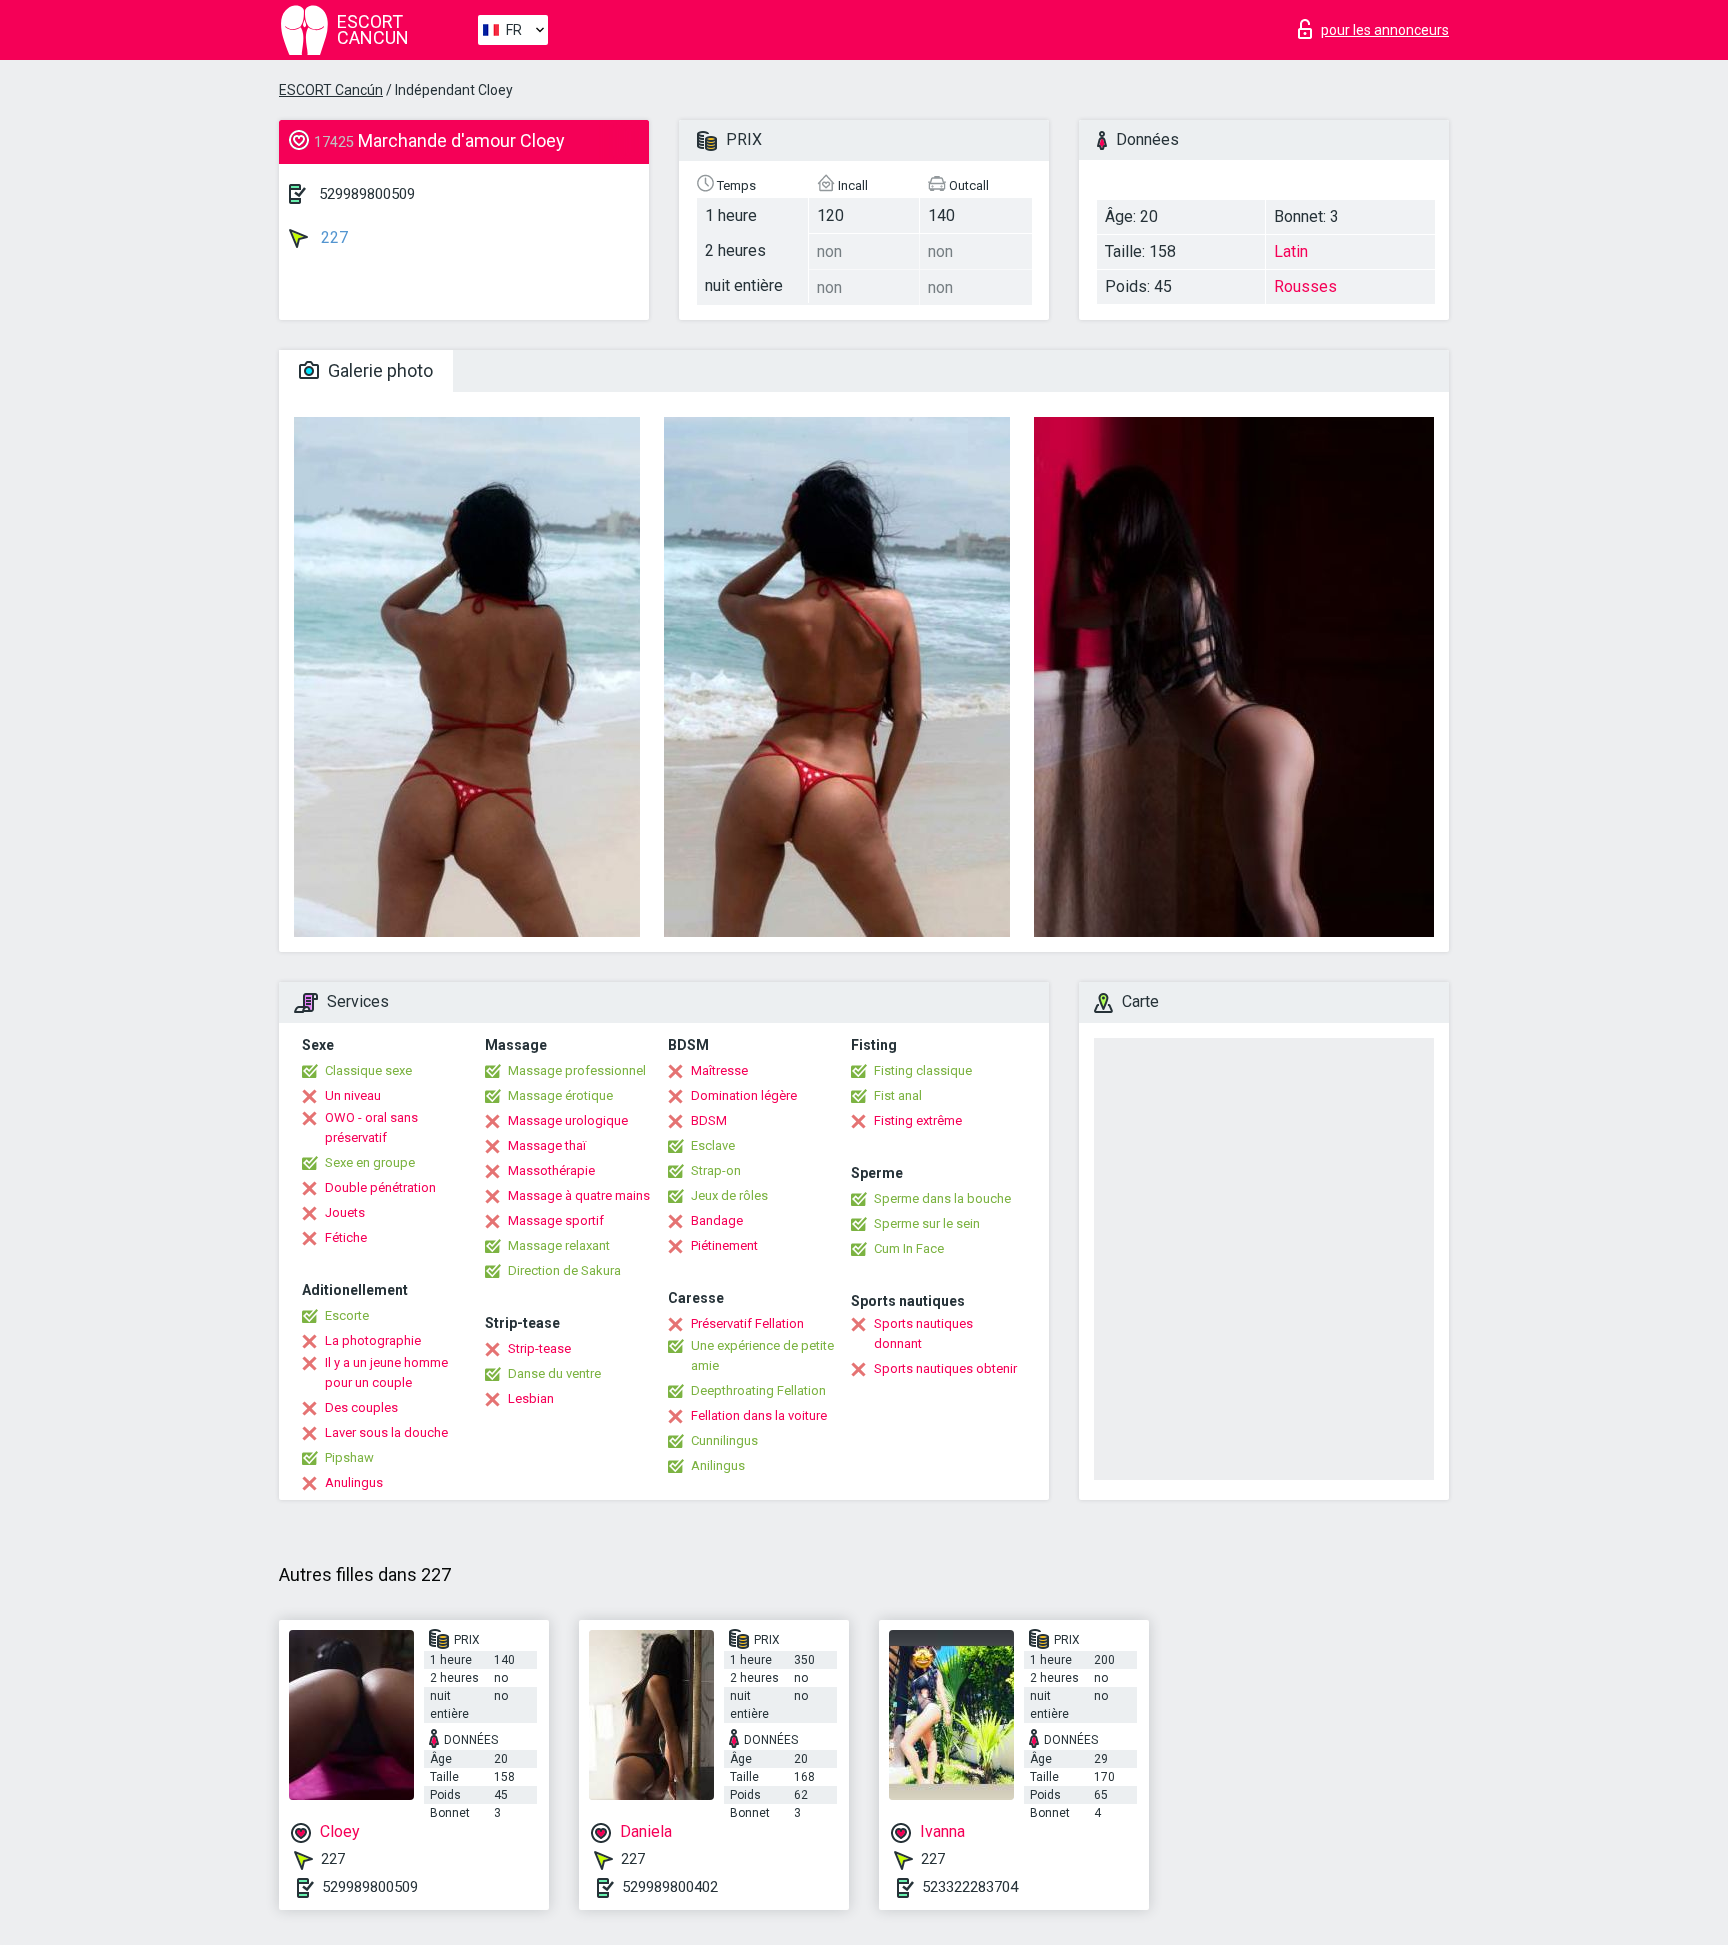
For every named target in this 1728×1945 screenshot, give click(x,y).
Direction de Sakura (564, 1270)
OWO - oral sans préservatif (371, 1127)
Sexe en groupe (370, 1162)
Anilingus (718, 1465)
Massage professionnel (577, 1070)
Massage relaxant (559, 1245)
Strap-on (716, 1170)
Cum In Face (909, 1248)
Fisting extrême (918, 1120)
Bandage (717, 1220)
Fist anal (898, 1095)
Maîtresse (719, 1070)
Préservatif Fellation (747, 1323)
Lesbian (531, 1398)
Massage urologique (568, 1120)
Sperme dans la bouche (942, 1198)
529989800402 (670, 1887)
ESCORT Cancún (331, 90)
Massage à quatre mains (579, 1195)
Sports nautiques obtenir (945, 1368)
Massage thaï (547, 1145)
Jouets (345, 1212)
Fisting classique (923, 1070)
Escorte (347, 1315)
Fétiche (346, 1237)
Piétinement (724, 1245)
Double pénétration (380, 1187)
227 (332, 237)
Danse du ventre (554, 1373)
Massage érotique (560, 1095)
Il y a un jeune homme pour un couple (386, 1372)
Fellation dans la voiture (759, 1415)
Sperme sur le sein (927, 1223)
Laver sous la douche (386, 1432)
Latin (1291, 251)
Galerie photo (378, 370)
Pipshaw (349, 1457)
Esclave (713, 1145)
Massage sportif (556, 1220)
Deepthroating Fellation (758, 1390)
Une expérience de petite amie (762, 1355)
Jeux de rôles (729, 1195)
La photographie (373, 1340)
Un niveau (353, 1095)
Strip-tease (539, 1348)
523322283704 (970, 1887)
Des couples (361, 1407)
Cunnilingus (724, 1440)
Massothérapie (551, 1170)
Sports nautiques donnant (923, 1333)
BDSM (709, 1120)
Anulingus (354, 1482)
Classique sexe (368, 1070)
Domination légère (744, 1095)
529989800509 (367, 194)
